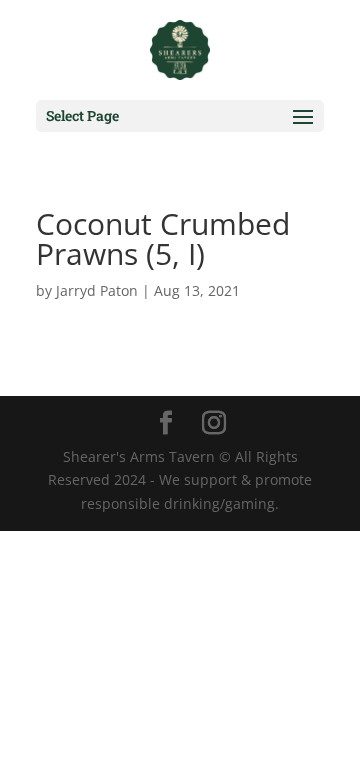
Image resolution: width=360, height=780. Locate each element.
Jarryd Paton (97, 290)
